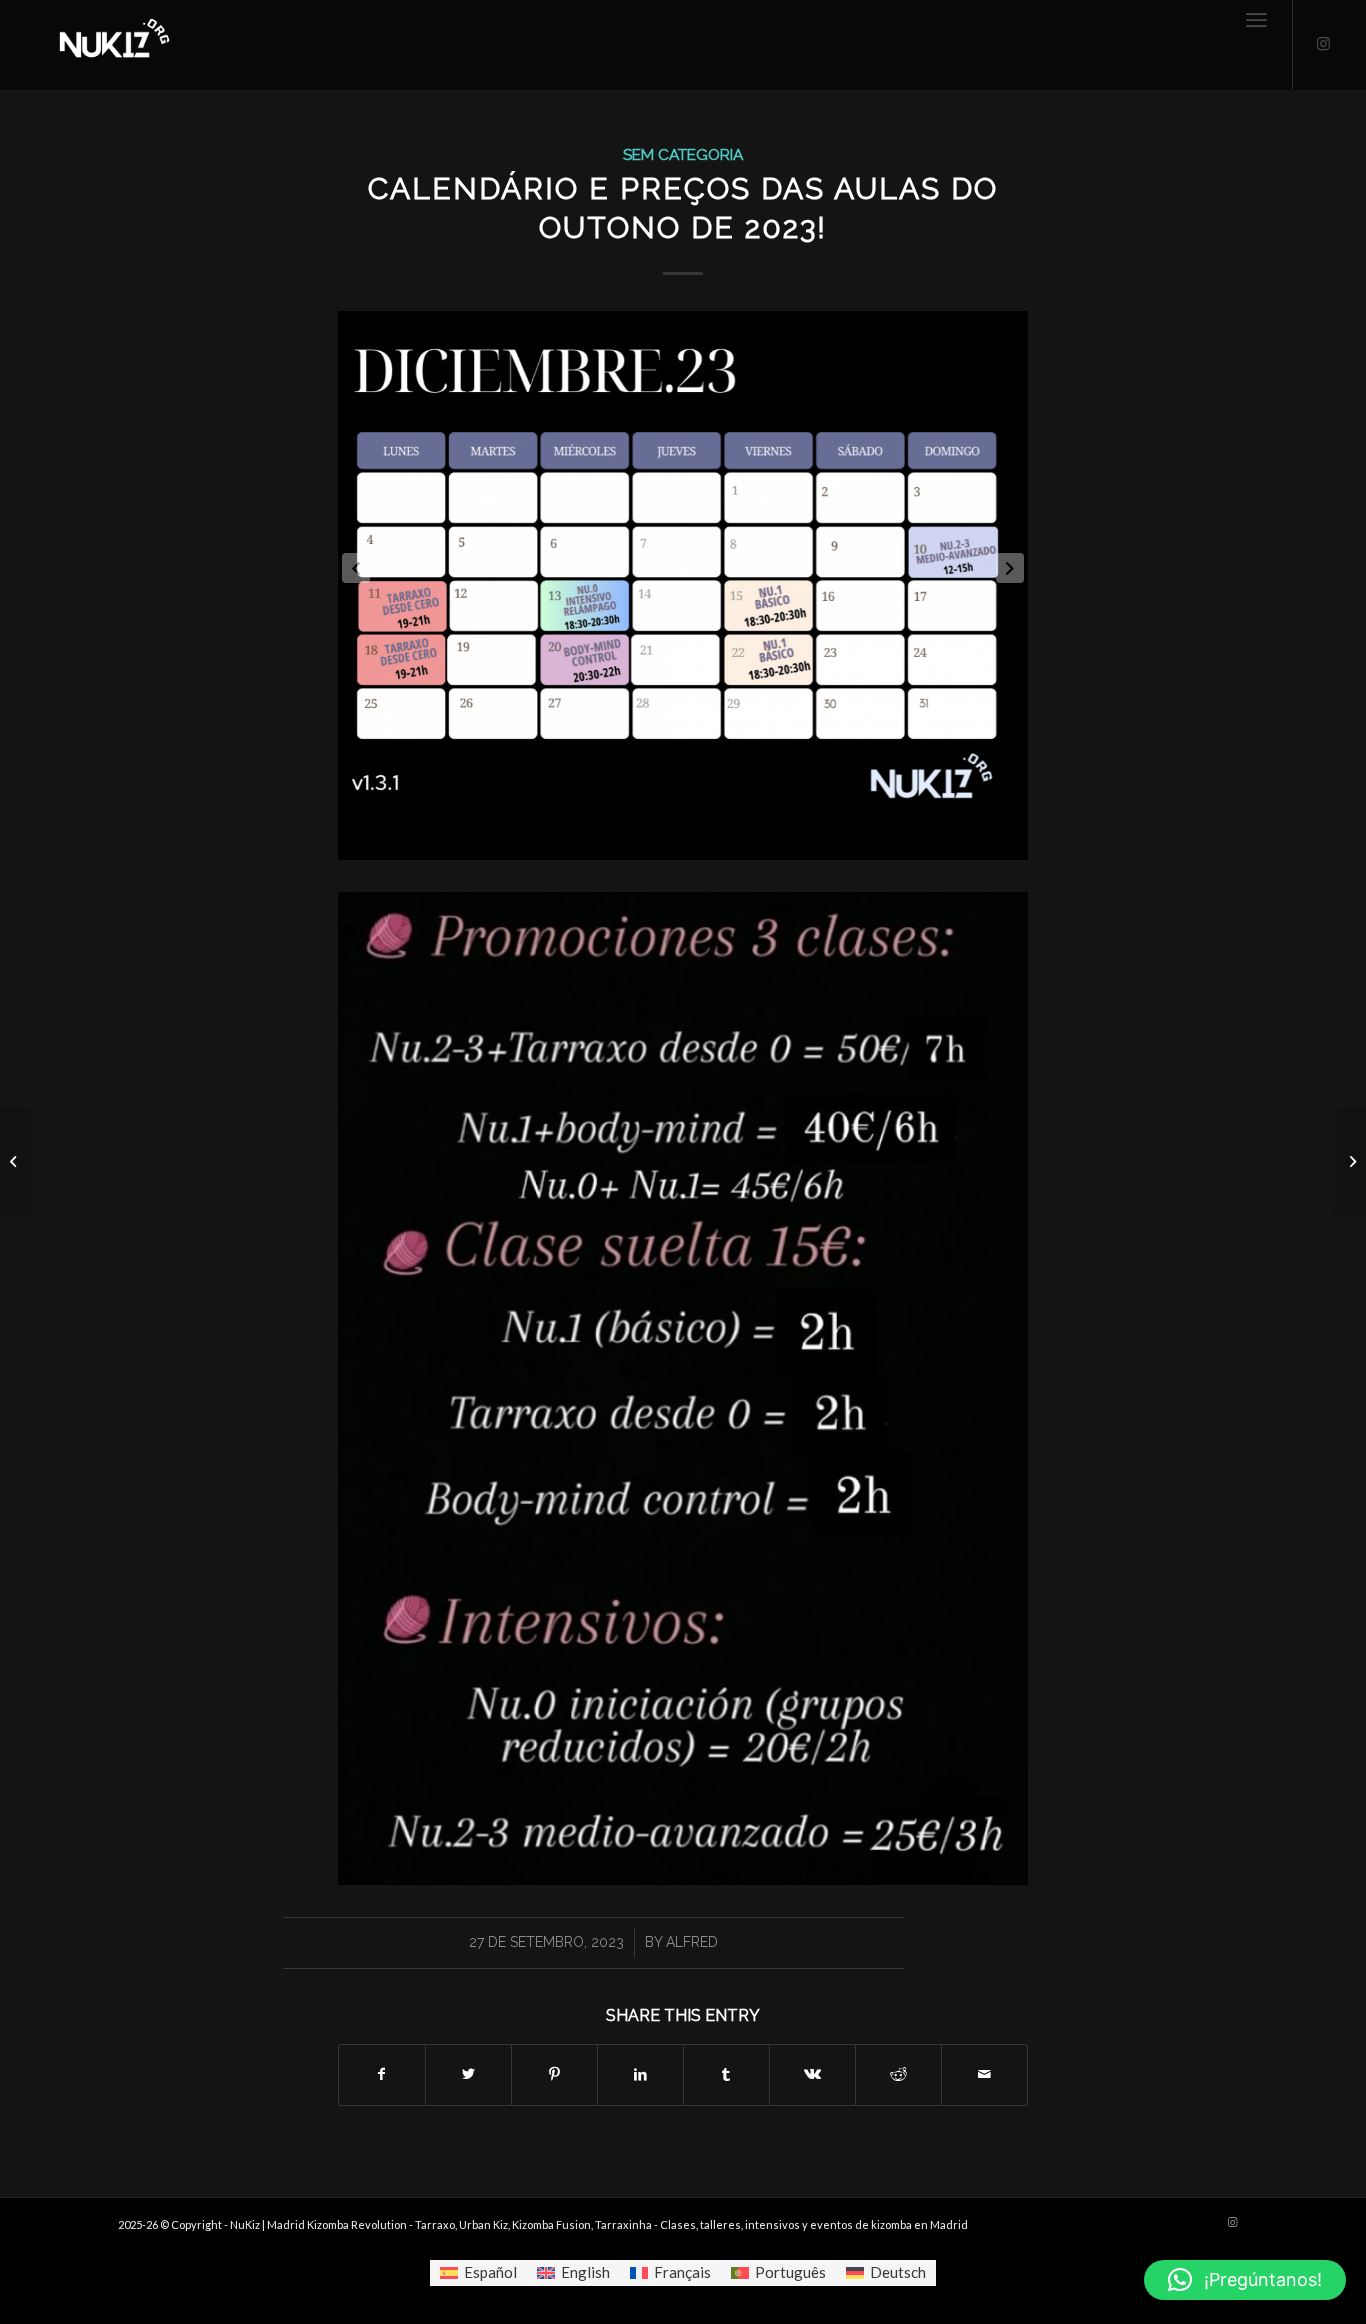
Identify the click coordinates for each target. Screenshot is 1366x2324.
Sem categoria (683, 154)
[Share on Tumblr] (726, 2074)
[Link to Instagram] (1324, 44)
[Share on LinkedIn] (640, 2074)
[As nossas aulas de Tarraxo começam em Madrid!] (1350, 1162)
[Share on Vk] (812, 2074)
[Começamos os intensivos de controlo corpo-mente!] (15, 1162)
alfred (692, 1942)
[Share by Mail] (984, 2074)
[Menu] (1256, 45)
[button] (1245, 2280)
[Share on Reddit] (898, 2074)
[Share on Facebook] (382, 2074)
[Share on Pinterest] (554, 2074)
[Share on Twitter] (468, 2074)
